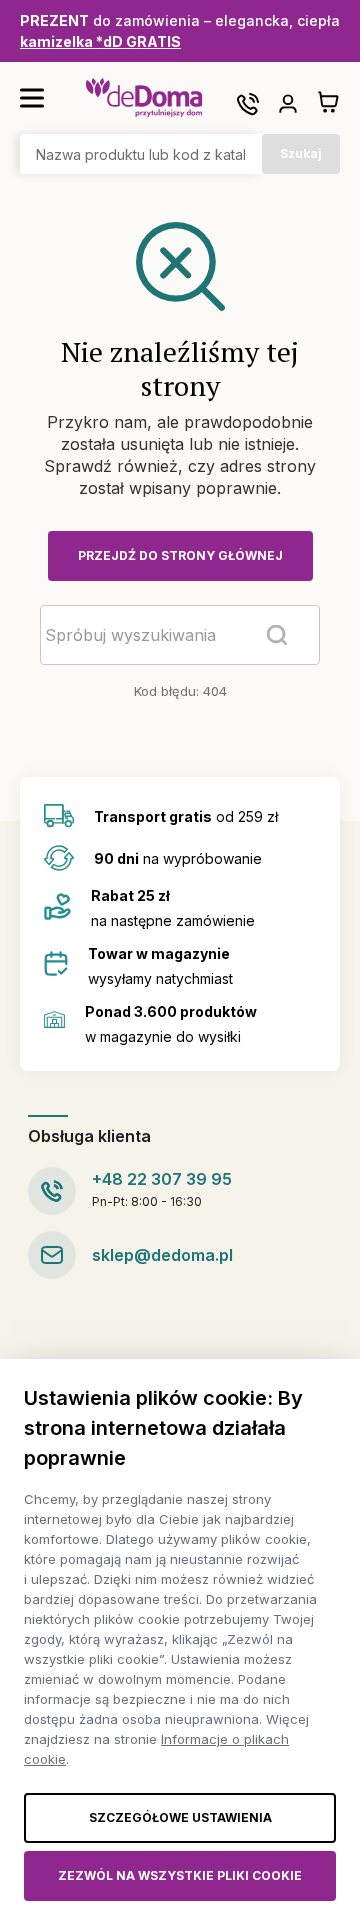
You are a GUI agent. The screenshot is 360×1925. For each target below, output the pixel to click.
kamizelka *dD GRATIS (100, 41)
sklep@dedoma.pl (162, 1255)
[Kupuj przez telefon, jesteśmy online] (248, 104)
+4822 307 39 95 (162, 1179)
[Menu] (32, 98)
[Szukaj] (277, 635)
